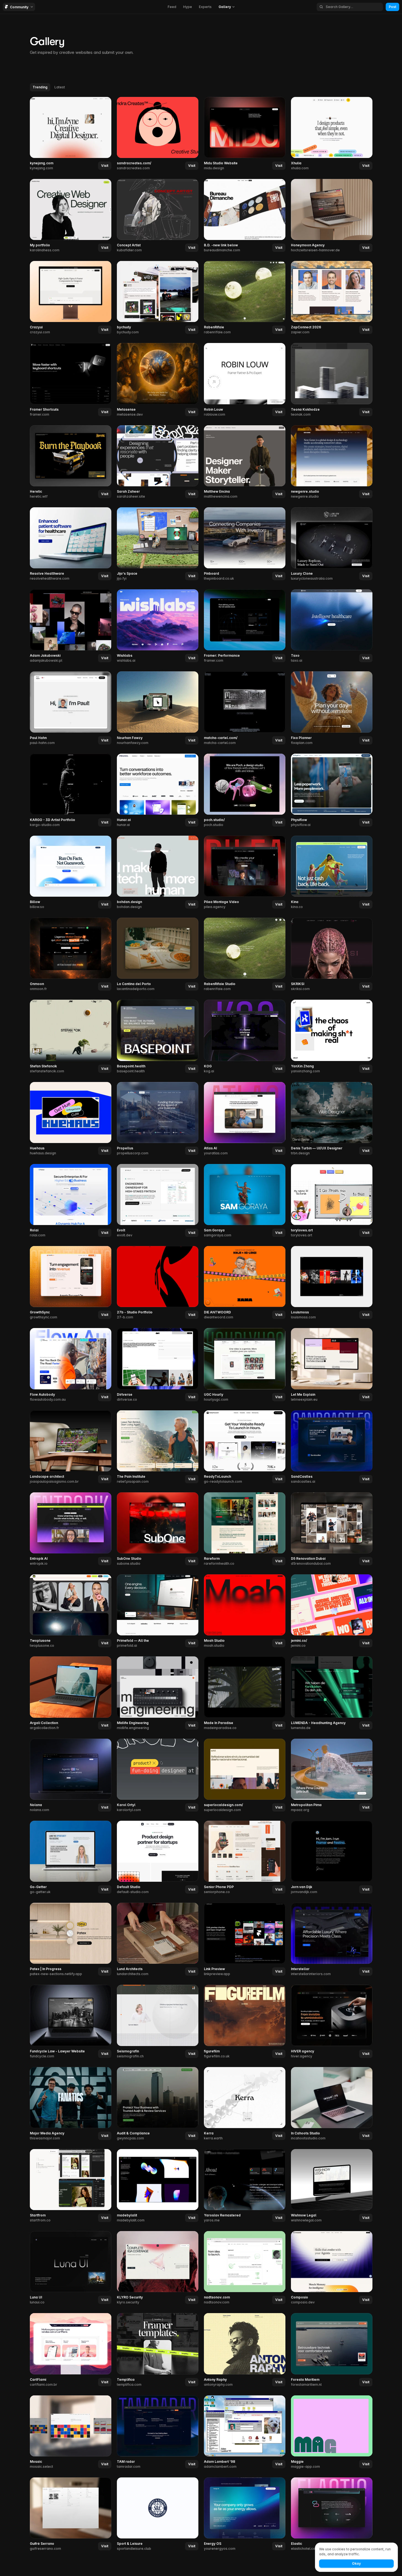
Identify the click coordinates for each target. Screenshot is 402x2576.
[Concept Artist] (158, 216)
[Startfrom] (71, 2186)
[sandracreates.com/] (158, 134)
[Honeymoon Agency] (332, 216)
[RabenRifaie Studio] (245, 955)
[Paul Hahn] (71, 708)
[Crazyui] (71, 298)
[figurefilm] (245, 2022)
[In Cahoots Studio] (332, 2104)
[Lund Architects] (158, 1940)
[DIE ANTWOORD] (245, 1283)
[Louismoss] (332, 1283)
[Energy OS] (245, 2514)
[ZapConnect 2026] (332, 298)
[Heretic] (71, 462)
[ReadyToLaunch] (245, 1447)
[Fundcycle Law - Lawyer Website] (71, 2022)
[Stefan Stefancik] (71, 1037)
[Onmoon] (71, 955)
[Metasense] (158, 380)
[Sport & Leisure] (158, 2514)
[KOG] (245, 1037)
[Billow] (71, 873)
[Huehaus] (71, 1119)
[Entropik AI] (71, 1529)
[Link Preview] (245, 1940)
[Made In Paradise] (245, 1693)
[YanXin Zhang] (332, 1037)
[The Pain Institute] (158, 1447)
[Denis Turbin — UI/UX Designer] (332, 1119)
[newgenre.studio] (332, 462)
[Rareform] (245, 1529)
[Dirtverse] (158, 1365)
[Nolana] (71, 1776)
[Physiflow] (332, 791)
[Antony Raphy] (245, 2350)
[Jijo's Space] (158, 544)
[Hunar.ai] (158, 791)
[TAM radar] (158, 2432)
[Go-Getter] (71, 1858)
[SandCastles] (332, 1447)
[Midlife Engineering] (158, 1693)
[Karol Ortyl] (158, 1776)
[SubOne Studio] (158, 1529)
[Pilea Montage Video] (245, 873)
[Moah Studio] (245, 1611)
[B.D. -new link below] (245, 216)
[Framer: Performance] (245, 626)
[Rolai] (71, 1201)
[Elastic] (332, 2514)
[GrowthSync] (71, 1283)
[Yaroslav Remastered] (245, 2186)
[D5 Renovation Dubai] (332, 1529)
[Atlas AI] (245, 1119)
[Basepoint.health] (158, 1037)
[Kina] (332, 873)
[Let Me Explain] (332, 1365)
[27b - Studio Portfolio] (158, 1283)
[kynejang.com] (71, 134)
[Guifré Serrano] (71, 2514)
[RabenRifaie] (245, 298)
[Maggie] (332, 2432)
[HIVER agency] (332, 2022)
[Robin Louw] (245, 380)
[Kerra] (245, 2104)
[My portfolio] (71, 216)
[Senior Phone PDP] (245, 1858)
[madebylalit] (158, 2186)
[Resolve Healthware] (71, 544)
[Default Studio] (158, 1858)
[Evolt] (158, 1201)
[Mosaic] (71, 2432)
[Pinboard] (245, 544)
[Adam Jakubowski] (71, 626)
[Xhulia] (332, 134)
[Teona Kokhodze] (332, 380)
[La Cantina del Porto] (158, 955)
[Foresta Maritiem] (332, 2350)
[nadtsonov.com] (245, 2268)
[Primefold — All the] (158, 1611)
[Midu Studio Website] (245, 134)
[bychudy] (158, 298)
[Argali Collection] (71, 1693)
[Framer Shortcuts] (71, 380)
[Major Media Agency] (71, 2104)
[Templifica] (158, 2350)
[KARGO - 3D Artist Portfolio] (71, 791)
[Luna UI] (71, 2268)
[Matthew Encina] (245, 462)
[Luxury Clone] (332, 544)
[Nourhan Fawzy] (158, 708)
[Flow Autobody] (71, 1365)
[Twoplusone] (71, 1611)
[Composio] (332, 2268)
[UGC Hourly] (245, 1365)
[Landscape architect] (71, 1447)
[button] (105, 166)
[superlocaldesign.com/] (245, 1776)
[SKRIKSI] (332, 955)
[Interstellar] (332, 1940)
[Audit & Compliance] (158, 2104)
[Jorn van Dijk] (332, 1858)
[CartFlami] (71, 2350)
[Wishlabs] (158, 626)
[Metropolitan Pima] (332, 1776)
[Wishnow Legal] (332, 2186)
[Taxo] (332, 626)
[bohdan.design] (158, 873)
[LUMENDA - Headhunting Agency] (332, 1693)
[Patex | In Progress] (71, 1940)
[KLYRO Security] (158, 2268)
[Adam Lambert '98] (245, 2432)
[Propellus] (158, 1119)
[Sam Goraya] (245, 1201)
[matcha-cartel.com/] (245, 708)
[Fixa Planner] (332, 708)
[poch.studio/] (245, 791)
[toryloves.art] (332, 1201)
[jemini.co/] (332, 1611)
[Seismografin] (158, 2022)
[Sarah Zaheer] (158, 462)
